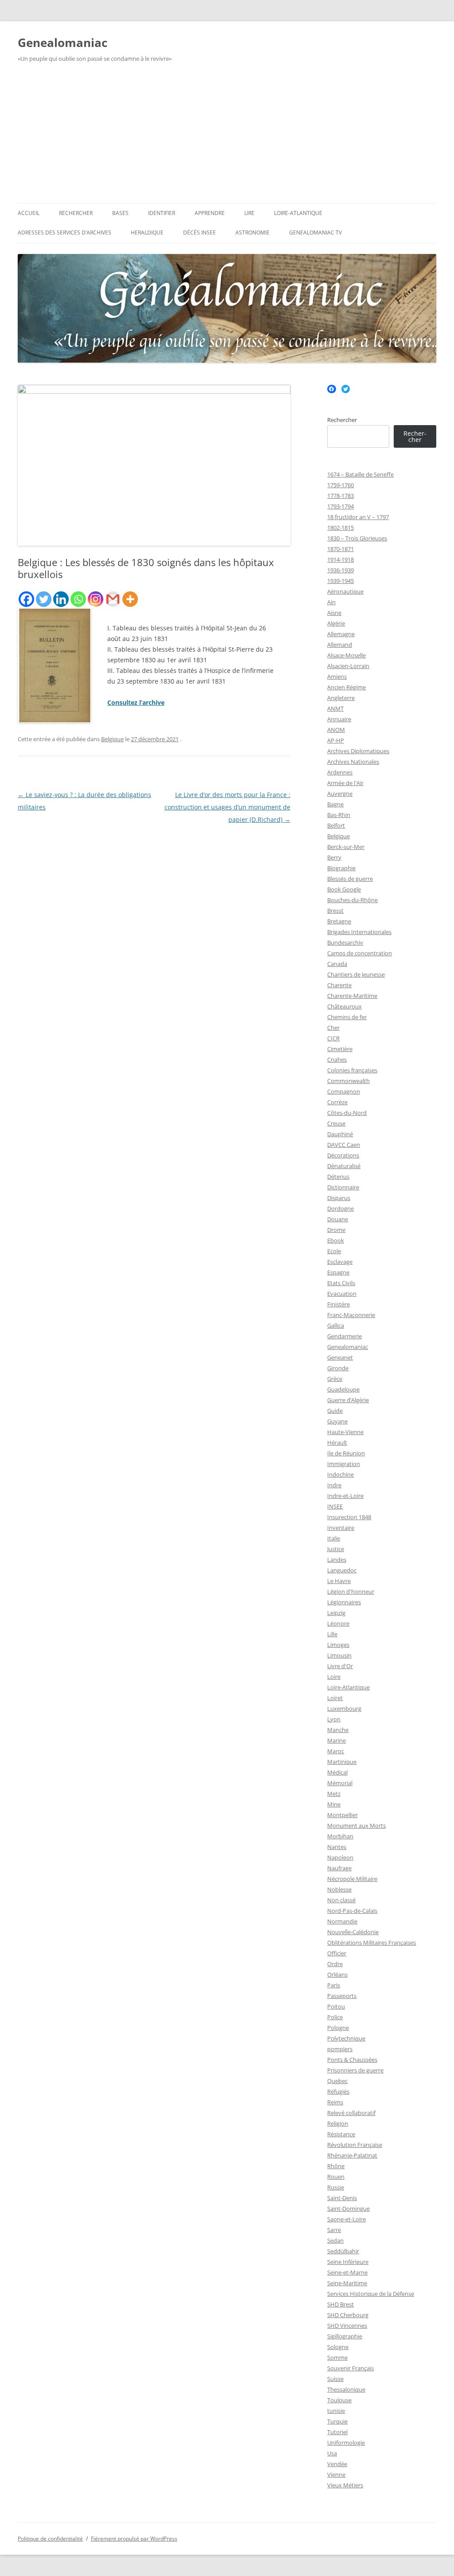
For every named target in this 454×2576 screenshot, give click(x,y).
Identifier (162, 213)
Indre (334, 1485)
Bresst (335, 911)
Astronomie (252, 233)
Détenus (338, 1177)
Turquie (337, 2421)
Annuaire (339, 719)
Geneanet (340, 1357)
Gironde (338, 1368)
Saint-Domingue (348, 2209)
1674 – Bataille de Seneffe (360, 474)
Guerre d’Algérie (348, 1400)
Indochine (340, 1474)
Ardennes (340, 772)
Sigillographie (345, 2336)
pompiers (340, 2049)
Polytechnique (346, 2038)
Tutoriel (337, 2432)
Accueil (29, 213)
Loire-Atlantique (298, 213)
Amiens (337, 676)
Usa (332, 2453)
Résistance (341, 2134)
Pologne (338, 2028)
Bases (120, 213)
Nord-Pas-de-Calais (352, 1911)
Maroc (336, 1751)
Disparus (339, 1198)
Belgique (112, 739)
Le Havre (339, 1581)
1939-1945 (340, 581)
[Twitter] (44, 599)
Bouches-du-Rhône (352, 900)
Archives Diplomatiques (358, 751)
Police (335, 2017)
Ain (331, 602)
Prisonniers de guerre (355, 2070)
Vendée (337, 2464)
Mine (334, 1804)
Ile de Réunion (346, 1453)
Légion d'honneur (351, 1591)
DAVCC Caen (344, 1145)
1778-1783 (340, 496)
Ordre (335, 1964)
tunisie (336, 2411)
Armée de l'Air (345, 783)
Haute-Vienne (345, 1432)
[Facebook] (26, 599)
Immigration (344, 1464)
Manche (338, 1730)
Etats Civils (341, 1283)
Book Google (344, 889)
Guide (335, 1411)
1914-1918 (340, 559)
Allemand (340, 645)
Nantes (337, 1847)
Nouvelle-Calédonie (353, 1932)
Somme (337, 2357)
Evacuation (342, 1294)
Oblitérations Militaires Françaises (372, 1943)
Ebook (336, 1240)
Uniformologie (346, 2443)
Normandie (342, 1921)
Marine (337, 1740)
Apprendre (210, 213)
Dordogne (340, 1208)
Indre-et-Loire (345, 1496)
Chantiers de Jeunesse (356, 974)
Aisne (334, 613)
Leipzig (336, 1613)
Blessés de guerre (350, 879)
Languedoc (342, 1570)
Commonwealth (348, 1081)
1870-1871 (340, 549)
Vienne (336, 2474)
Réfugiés (338, 2091)
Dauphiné (340, 1134)
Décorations (343, 1155)
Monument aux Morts (356, 1825)
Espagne (338, 1272)
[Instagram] (96, 599)
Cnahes (337, 1059)
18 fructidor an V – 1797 (358, 517)
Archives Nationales (353, 762)
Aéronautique (345, 591)
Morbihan (340, 1836)
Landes (337, 1560)
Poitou (336, 2006)
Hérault (337, 1442)
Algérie (336, 623)
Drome (336, 1230)
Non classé (341, 1900)
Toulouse (339, 2400)
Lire (249, 213)
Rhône (336, 2166)
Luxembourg (344, 1708)
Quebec (337, 2081)
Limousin (339, 1655)
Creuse (336, 1123)
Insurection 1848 (349, 1517)
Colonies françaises (352, 1070)
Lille (332, 1634)
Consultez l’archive (136, 702)
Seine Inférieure (348, 2262)
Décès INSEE (200, 233)
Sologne (338, 2347)
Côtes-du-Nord (347, 1113)
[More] (130, 599)
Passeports (342, 1996)
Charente (339, 985)
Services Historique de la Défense (371, 2294)
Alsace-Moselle (346, 655)
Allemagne (341, 634)
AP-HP (336, 740)
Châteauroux (344, 1006)
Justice (336, 1549)
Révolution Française (355, 2145)
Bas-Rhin (339, 815)
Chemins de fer (347, 1017)
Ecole (334, 1251)
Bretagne (339, 921)
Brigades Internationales (359, 932)
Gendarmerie (344, 1336)
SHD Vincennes (347, 2326)
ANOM (336, 730)
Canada (337, 964)
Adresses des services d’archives (65, 233)
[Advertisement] (227, 137)
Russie (336, 2187)
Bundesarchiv (345, 942)
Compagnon (344, 1091)
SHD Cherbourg (348, 2315)
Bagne (335, 804)
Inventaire (341, 1528)
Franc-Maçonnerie (351, 1315)
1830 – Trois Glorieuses (357, 538)
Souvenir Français (350, 2368)
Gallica (336, 1325)
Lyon (334, 1719)
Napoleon (340, 1857)
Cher (333, 1028)
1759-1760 (340, 485)
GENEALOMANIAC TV (315, 233)
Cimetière (340, 1049)
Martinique (342, 1762)
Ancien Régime (346, 687)
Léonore (338, 1623)
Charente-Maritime (352, 996)
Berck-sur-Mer (346, 847)
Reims (335, 2102)
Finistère (339, 1304)
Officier (337, 1953)
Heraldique (147, 233)
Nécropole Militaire (352, 1879)
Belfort (336, 825)
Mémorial (340, 1783)
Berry (334, 857)
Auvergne (340, 794)
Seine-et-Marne (347, 2272)
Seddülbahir (343, 2251)
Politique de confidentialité (50, 2539)
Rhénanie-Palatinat (352, 2155)
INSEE (335, 1506)
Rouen (336, 2177)
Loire (334, 1677)
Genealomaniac (63, 43)
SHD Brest (340, 2304)
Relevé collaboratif (351, 2113)
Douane (338, 1219)
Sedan (335, 2240)
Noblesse (339, 1889)
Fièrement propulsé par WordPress (134, 2539)
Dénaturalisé (344, 1166)
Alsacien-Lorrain (348, 666)
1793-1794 (340, 506)
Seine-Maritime (347, 2283)
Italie (334, 1538)
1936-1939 (340, 570)
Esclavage (340, 1262)
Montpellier (342, 1815)
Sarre (334, 2230)
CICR (333, 1038)
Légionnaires (344, 1602)
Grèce (335, 1379)
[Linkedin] (61, 599)
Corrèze (337, 1102)
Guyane (337, 1421)
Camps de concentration (360, 953)
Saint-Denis (342, 2198)
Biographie (341, 868)
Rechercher (76, 213)
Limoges (338, 1645)
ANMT (335, 708)
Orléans (337, 1974)
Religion (338, 2123)
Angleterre (341, 698)
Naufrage (339, 1868)
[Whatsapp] (78, 599)
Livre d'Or (340, 1666)
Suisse (335, 2379)
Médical (337, 1772)
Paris (334, 1985)
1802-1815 (340, 528)
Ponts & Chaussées (352, 2060)
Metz (334, 1794)
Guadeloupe (343, 1389)
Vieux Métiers (345, 2485)
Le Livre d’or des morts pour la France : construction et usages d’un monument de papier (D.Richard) (227, 807)
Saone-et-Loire (346, 2219)
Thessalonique (346, 2389)
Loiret (335, 1698)
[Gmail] (113, 599)
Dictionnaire (343, 1187)
